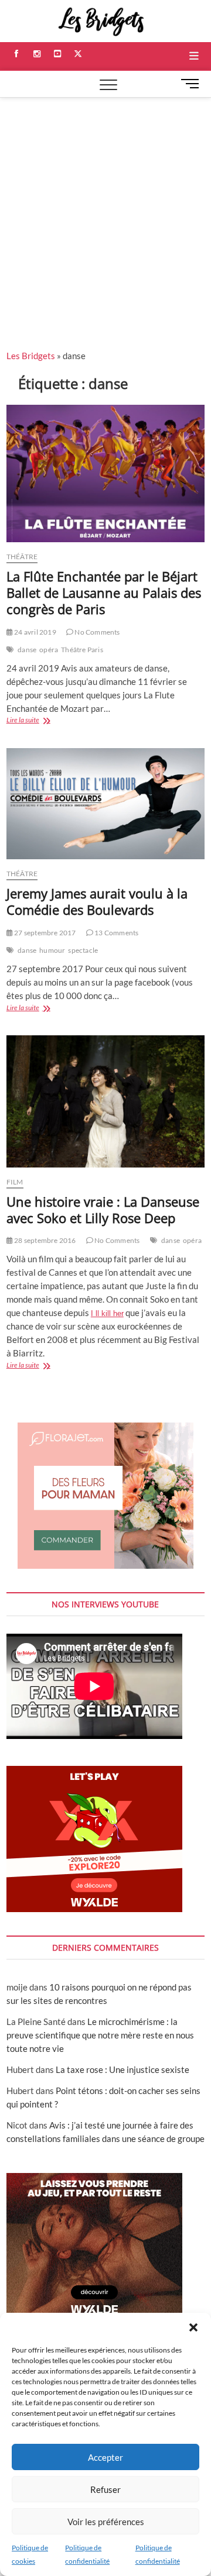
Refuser (105, 2489)
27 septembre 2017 (45, 933)
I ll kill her (107, 1313)
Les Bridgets (31, 356)
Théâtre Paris (82, 650)
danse (27, 650)
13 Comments (116, 933)
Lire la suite (38, 721)
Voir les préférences (106, 2522)
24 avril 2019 (35, 632)
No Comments (96, 632)
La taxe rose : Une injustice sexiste (122, 2069)
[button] (193, 2327)
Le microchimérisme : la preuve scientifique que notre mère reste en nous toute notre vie (100, 2035)
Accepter (105, 2457)
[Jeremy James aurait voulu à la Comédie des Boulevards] (105, 804)
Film (15, 1182)
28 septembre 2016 (45, 1240)
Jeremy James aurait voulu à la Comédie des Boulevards (97, 901)
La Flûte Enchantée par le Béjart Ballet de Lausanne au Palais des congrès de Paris (104, 593)
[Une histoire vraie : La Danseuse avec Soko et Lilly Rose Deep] (105, 1101)
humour (52, 950)
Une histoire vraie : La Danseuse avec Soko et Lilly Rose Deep (103, 1210)
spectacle (83, 950)
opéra (49, 650)
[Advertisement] (105, 209)
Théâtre (22, 557)
